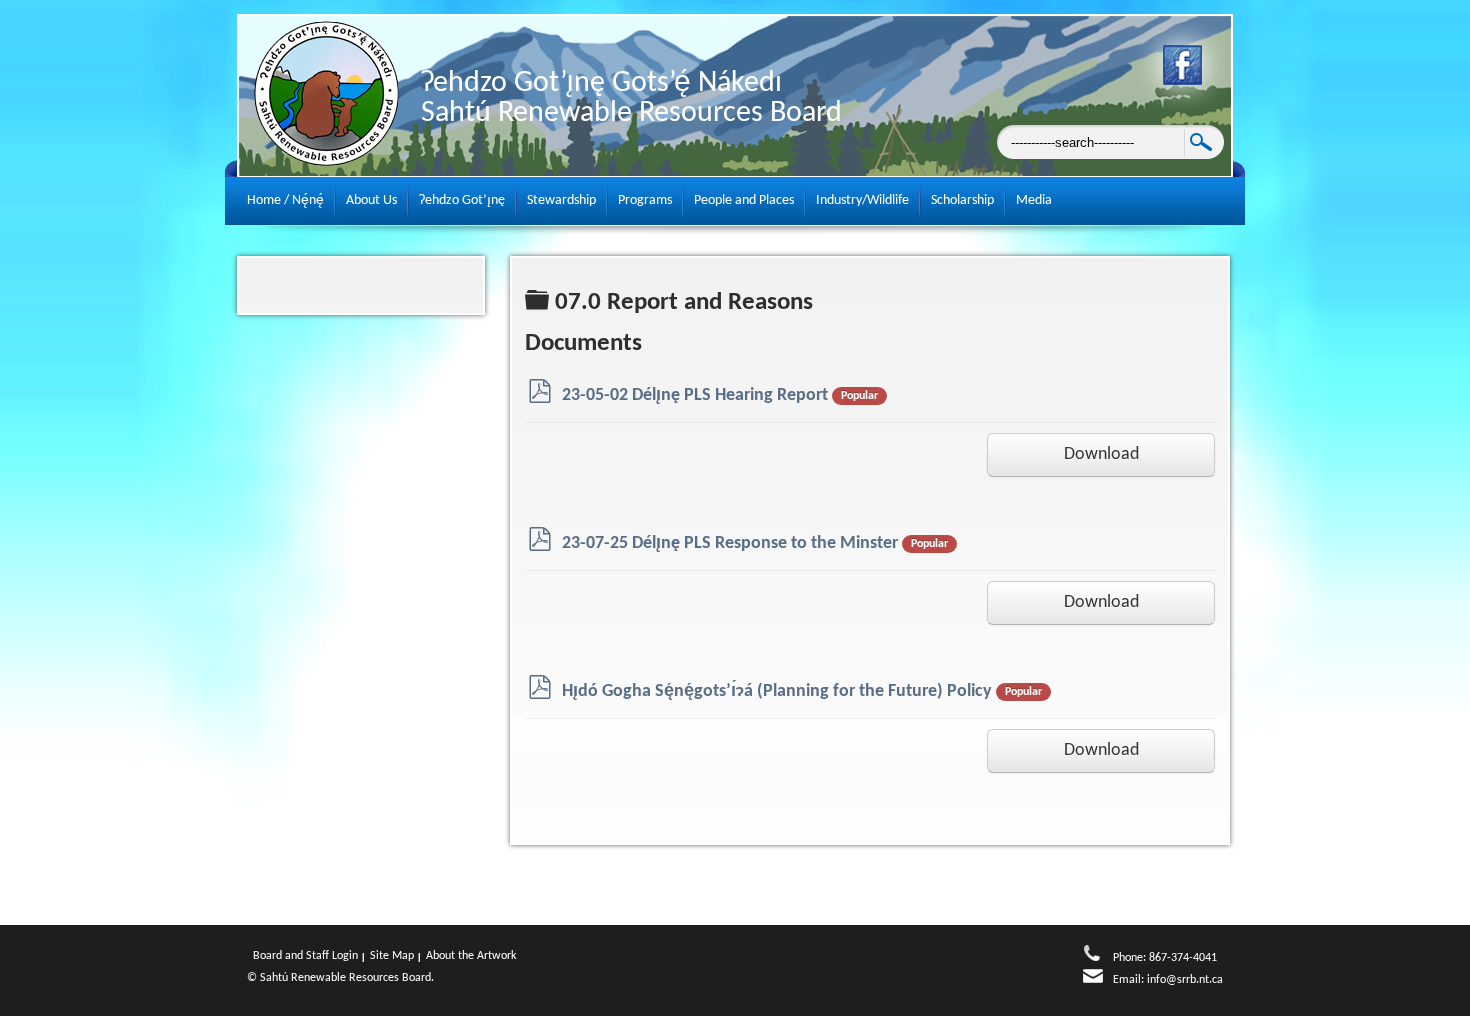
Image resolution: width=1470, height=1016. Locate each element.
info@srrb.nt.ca (1185, 980)
